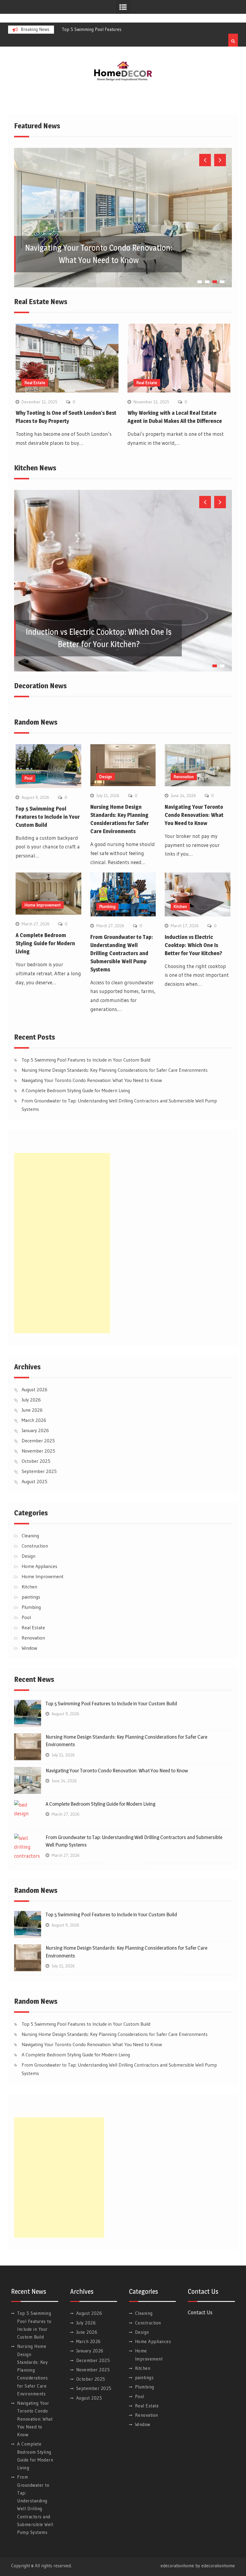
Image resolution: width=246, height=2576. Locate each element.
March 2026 (34, 1420)
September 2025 (39, 1471)
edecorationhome (218, 2566)
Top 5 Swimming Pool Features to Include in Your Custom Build (48, 817)
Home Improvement (43, 905)
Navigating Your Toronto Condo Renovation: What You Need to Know (194, 815)
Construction (35, 1546)
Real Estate (35, 383)
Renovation (184, 777)
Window (29, 1648)
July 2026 (31, 1400)
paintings (31, 1597)
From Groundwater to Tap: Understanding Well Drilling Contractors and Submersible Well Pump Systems (122, 953)
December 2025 (38, 1441)
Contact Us (200, 2312)
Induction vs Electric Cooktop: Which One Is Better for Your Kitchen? (193, 945)
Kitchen (180, 906)
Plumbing (107, 906)
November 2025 (38, 1451)
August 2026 (34, 1389)
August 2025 (34, 1481)
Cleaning (30, 1536)
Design (106, 777)
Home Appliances (39, 1566)
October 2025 (36, 1461)
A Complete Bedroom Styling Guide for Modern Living (45, 943)
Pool (28, 778)
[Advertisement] (62, 1243)
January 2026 (35, 1430)
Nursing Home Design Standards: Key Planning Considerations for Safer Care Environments (115, 1070)
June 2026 (32, 1410)
